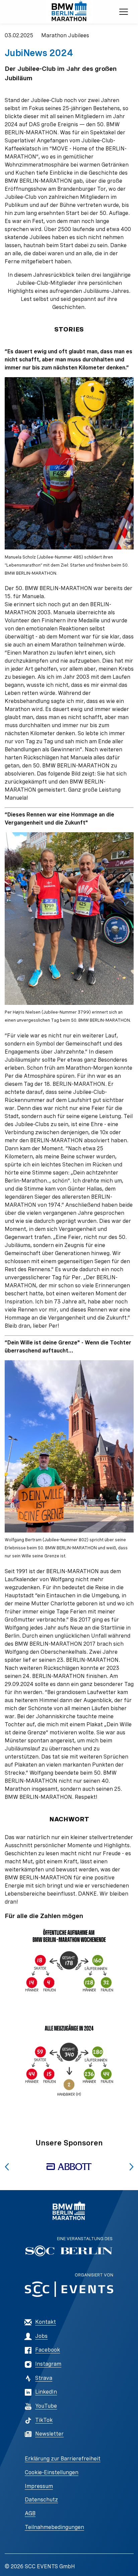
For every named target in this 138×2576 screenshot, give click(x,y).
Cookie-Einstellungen (52, 2472)
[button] (7, 2167)
